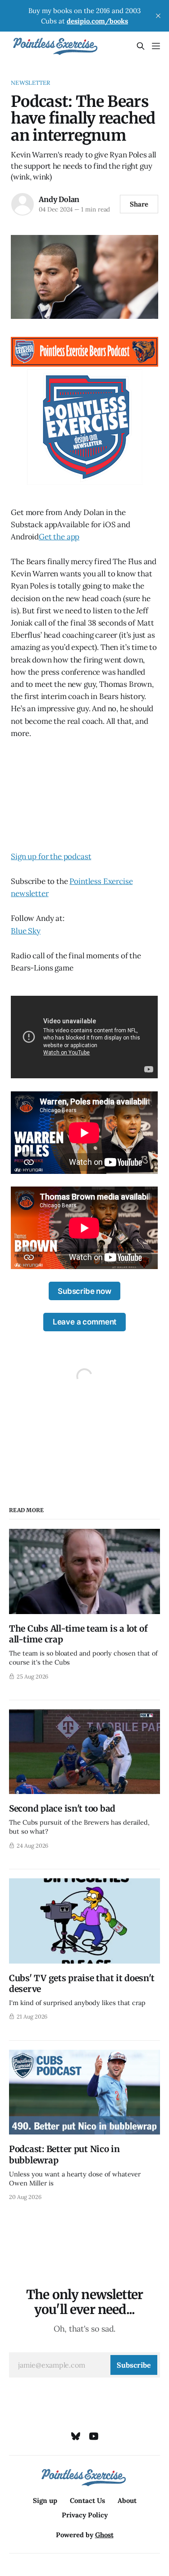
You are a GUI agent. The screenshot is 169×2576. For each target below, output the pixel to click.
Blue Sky (26, 931)
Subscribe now (84, 1291)
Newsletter (30, 83)
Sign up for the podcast (51, 856)
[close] (158, 16)
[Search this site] (141, 46)
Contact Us (87, 2500)
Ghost (104, 2535)
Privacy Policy (85, 2515)
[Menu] (156, 46)
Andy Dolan (59, 199)
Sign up (45, 2500)
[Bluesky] (76, 2436)
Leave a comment (84, 1322)
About (127, 2500)
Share (139, 204)
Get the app (59, 537)
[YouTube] (94, 2436)
